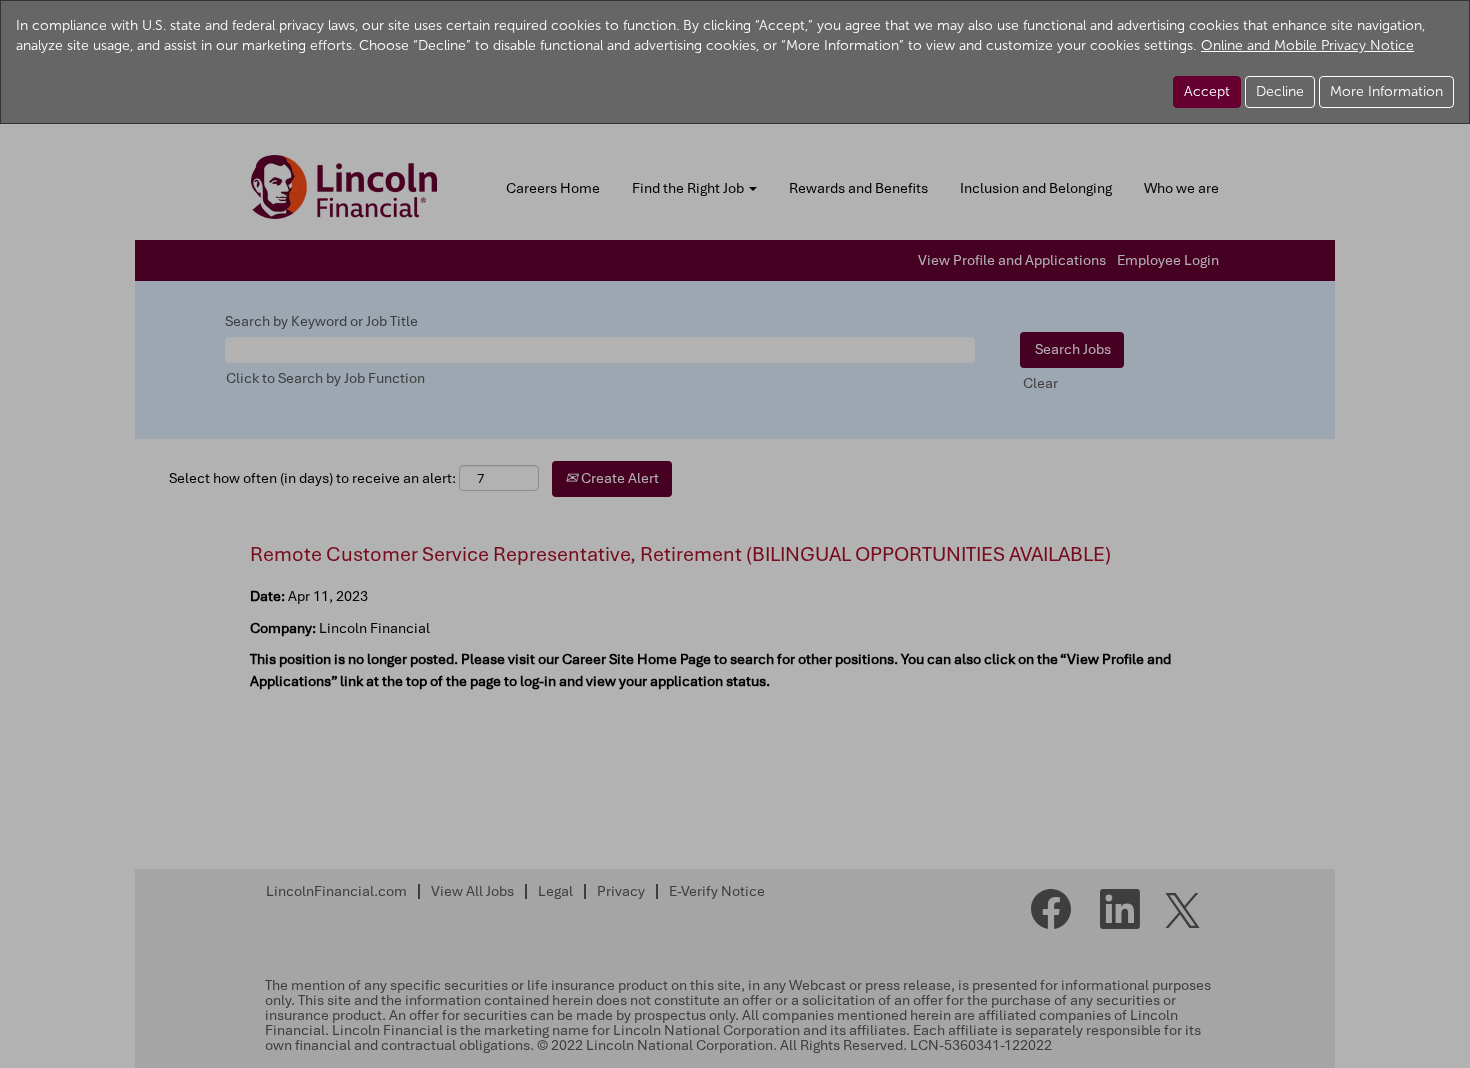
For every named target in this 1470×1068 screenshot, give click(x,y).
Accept (1207, 91)
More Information (1386, 91)
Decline (1280, 91)
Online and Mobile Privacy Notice (1307, 45)
